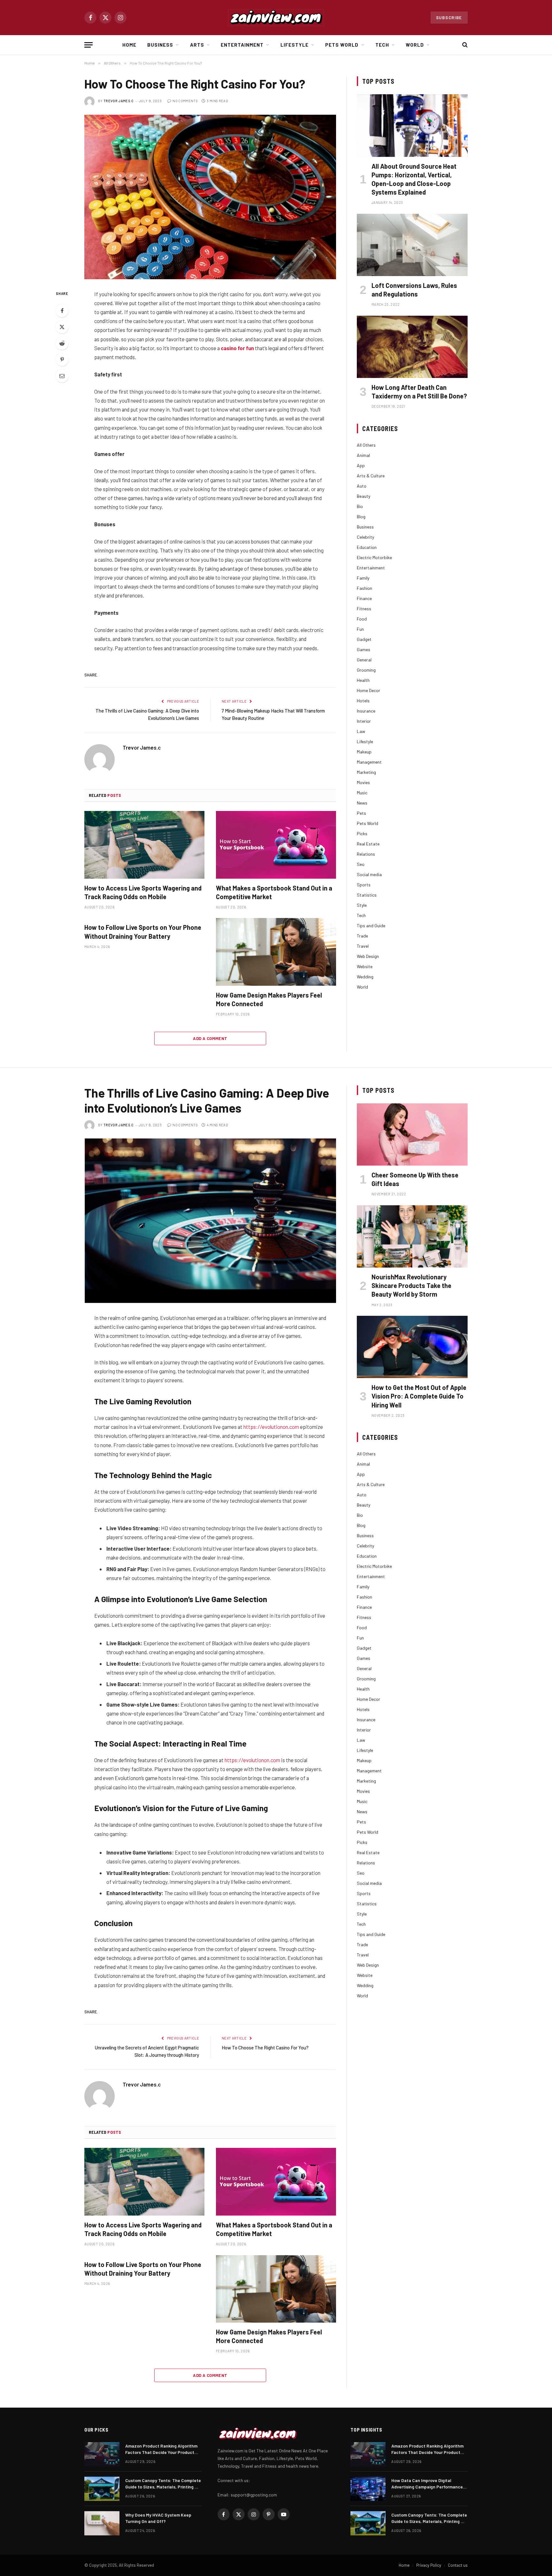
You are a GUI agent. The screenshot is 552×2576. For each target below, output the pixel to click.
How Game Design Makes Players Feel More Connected (269, 999)
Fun (360, 629)
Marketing (366, 772)
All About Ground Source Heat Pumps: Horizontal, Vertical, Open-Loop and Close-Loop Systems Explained (414, 179)
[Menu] (88, 45)
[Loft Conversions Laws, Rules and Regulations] (412, 245)
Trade (362, 936)
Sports (364, 885)
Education (367, 547)
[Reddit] (62, 343)
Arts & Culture (371, 476)
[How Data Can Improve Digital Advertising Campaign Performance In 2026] (368, 2489)
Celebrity (365, 537)
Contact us (458, 2565)
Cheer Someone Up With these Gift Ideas (415, 1179)
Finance (364, 598)
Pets (361, 813)
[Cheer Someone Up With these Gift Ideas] (412, 1134)
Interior (364, 721)
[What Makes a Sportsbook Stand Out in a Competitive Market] (276, 845)
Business (160, 45)
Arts (197, 45)
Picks (362, 833)
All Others (366, 445)
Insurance (366, 711)
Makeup (364, 752)
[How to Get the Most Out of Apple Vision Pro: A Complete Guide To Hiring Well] (412, 1347)
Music (362, 793)
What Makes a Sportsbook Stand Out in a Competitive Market (274, 892)
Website (365, 966)
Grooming (366, 670)
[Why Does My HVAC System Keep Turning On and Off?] (102, 2523)
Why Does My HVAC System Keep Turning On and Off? (158, 2518)
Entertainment (242, 45)
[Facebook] (62, 311)
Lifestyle (295, 45)
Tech (382, 45)
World (415, 45)
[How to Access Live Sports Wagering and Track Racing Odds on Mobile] (144, 845)
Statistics (367, 895)
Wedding (365, 977)
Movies (363, 782)
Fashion (364, 588)
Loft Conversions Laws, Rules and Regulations (414, 290)
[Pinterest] (62, 359)
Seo (361, 864)
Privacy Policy (429, 2565)
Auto (362, 486)
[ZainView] (276, 18)
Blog (361, 517)
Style (362, 905)
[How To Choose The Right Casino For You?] (210, 197)
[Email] (62, 376)
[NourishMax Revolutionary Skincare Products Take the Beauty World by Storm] (412, 1236)
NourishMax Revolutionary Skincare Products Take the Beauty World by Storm (411, 1285)
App (361, 465)
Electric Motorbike (374, 557)
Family (363, 578)
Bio (360, 506)
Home (129, 45)
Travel (363, 946)
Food (362, 619)
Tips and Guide (371, 926)
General (364, 660)
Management (369, 762)
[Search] (464, 45)
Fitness (364, 609)
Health (363, 680)
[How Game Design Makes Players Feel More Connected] (276, 952)
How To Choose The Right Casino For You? (266, 2048)
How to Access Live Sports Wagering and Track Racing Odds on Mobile (143, 892)
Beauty (364, 496)
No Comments (185, 101)
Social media (369, 874)
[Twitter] (62, 327)
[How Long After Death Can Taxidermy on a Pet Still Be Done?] (412, 347)
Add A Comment (210, 1038)
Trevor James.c (119, 101)
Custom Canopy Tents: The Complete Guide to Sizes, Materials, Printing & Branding (163, 2484)
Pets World (342, 45)
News (362, 803)
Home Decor (368, 690)
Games (364, 649)
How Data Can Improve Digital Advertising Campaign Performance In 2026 (427, 2484)
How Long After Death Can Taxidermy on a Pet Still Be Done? (419, 392)
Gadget (364, 639)
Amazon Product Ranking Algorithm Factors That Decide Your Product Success (161, 2449)
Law (361, 731)
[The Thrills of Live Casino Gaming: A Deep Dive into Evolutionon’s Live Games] (210, 1221)
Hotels (363, 701)
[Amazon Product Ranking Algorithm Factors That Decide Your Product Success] (102, 2454)
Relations (366, 854)
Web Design (368, 956)
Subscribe (449, 18)
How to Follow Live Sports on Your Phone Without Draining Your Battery (143, 932)
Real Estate (368, 844)
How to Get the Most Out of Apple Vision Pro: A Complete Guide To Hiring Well (419, 1396)
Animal (363, 455)
